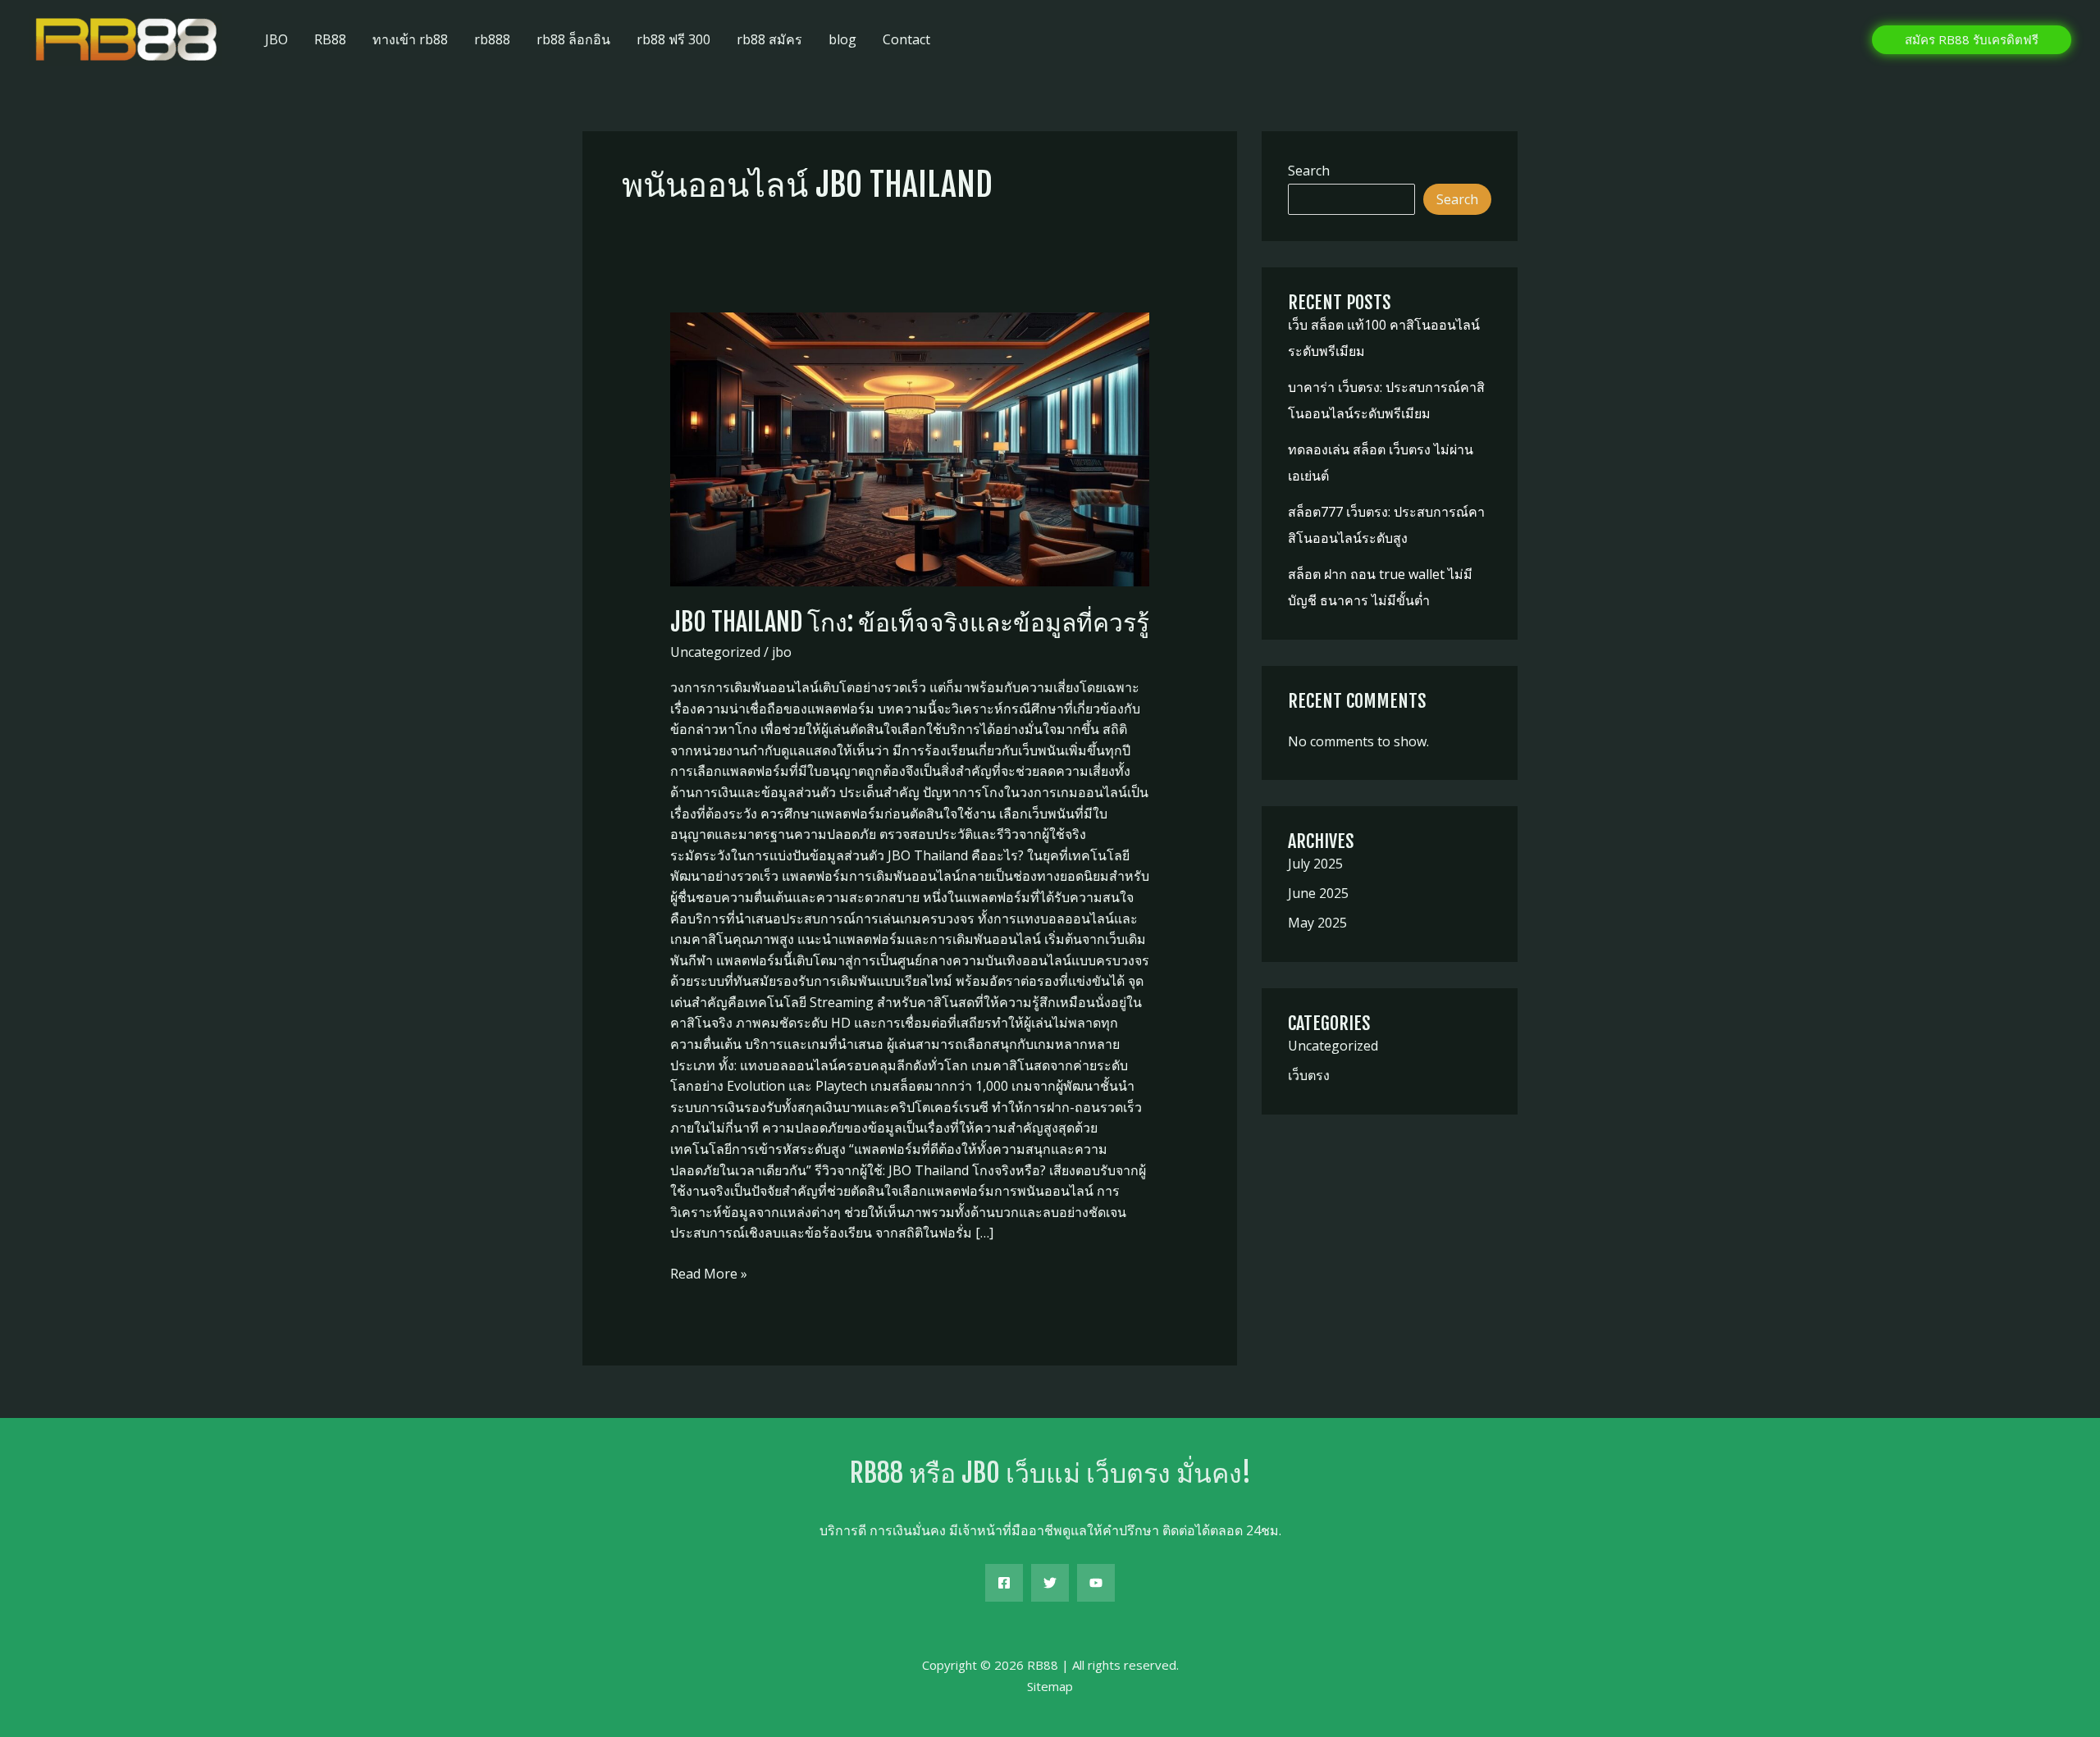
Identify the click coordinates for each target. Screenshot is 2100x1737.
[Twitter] (1050, 1583)
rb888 (492, 39)
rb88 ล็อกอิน (573, 39)
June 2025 (1318, 893)
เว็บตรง (1309, 1075)
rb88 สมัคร (769, 39)
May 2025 (1317, 923)
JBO (276, 39)
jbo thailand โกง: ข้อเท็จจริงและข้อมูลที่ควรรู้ (910, 622)
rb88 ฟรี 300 (673, 39)
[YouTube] (1096, 1583)
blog (842, 39)
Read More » (709, 1274)
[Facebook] (1004, 1583)
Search (1309, 171)
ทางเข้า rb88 (410, 39)
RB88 (330, 39)
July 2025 (1315, 864)
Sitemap (1050, 1686)
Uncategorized (715, 652)
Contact (906, 39)
